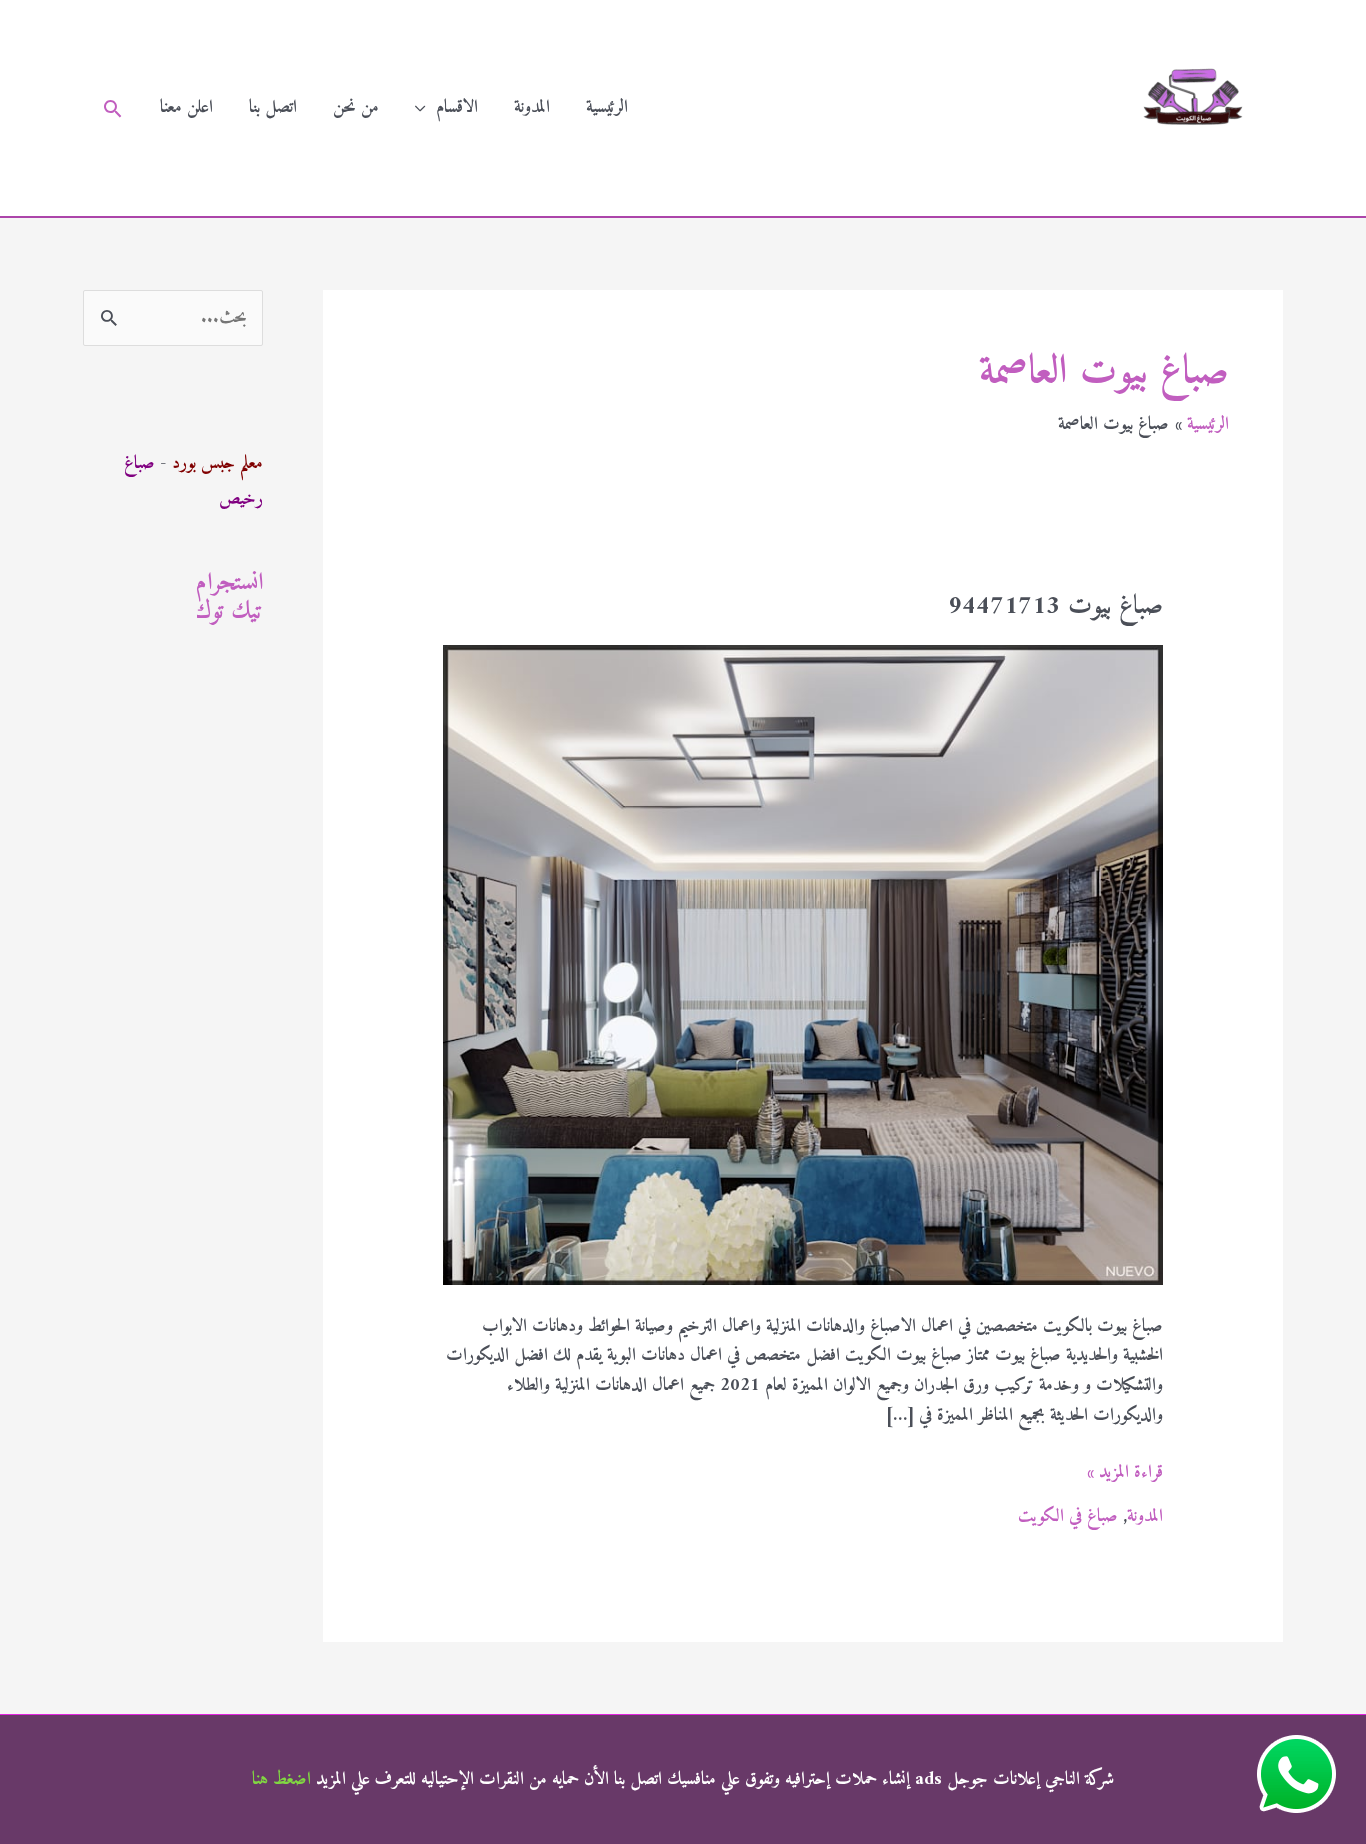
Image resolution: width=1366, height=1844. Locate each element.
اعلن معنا (186, 107)
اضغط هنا (281, 1779)
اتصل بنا (273, 107)
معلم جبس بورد (217, 463)
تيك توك (229, 612)
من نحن (356, 107)
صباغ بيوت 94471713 (1055, 606)
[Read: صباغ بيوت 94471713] (803, 964)
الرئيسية (607, 107)
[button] (112, 108)
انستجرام (229, 583)
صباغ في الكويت (1068, 1516)
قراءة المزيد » (1125, 1473)
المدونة (532, 107)
